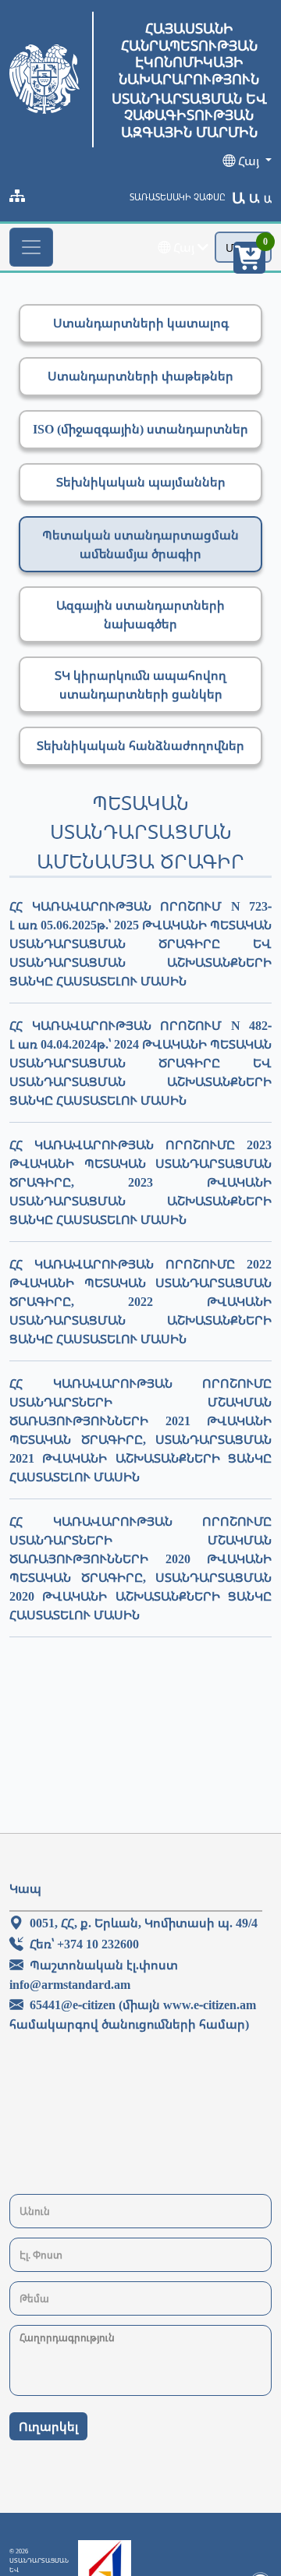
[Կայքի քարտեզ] (17, 196)
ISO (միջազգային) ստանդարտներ (140, 429)
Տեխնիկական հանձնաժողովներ (140, 745)
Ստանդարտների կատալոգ (141, 323)
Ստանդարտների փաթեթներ (140, 376)
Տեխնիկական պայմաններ (141, 482)
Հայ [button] (249, 161)
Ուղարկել (48, 2426)
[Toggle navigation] (31, 247)
